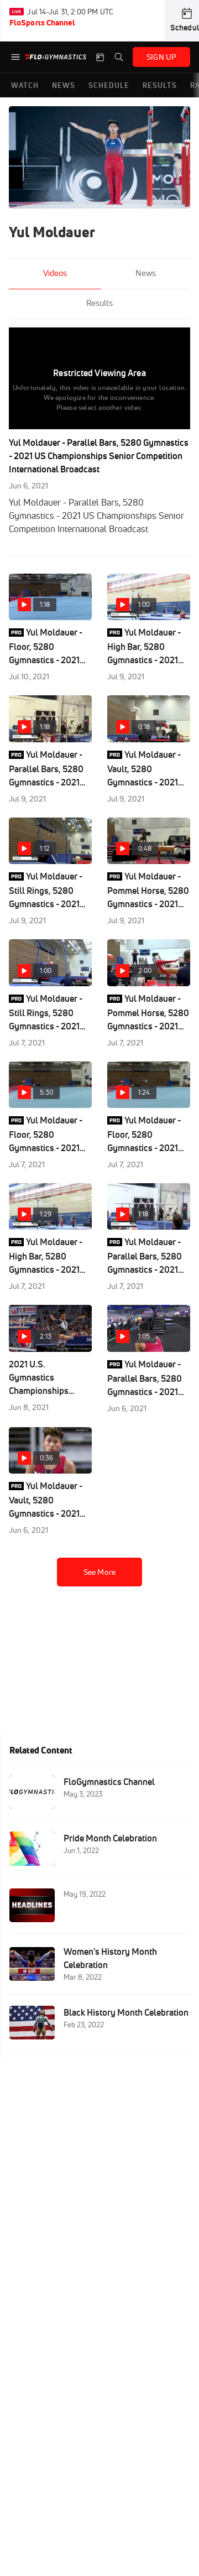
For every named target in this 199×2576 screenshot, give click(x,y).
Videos (55, 273)
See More (99, 1572)
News (146, 273)
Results (99, 303)
